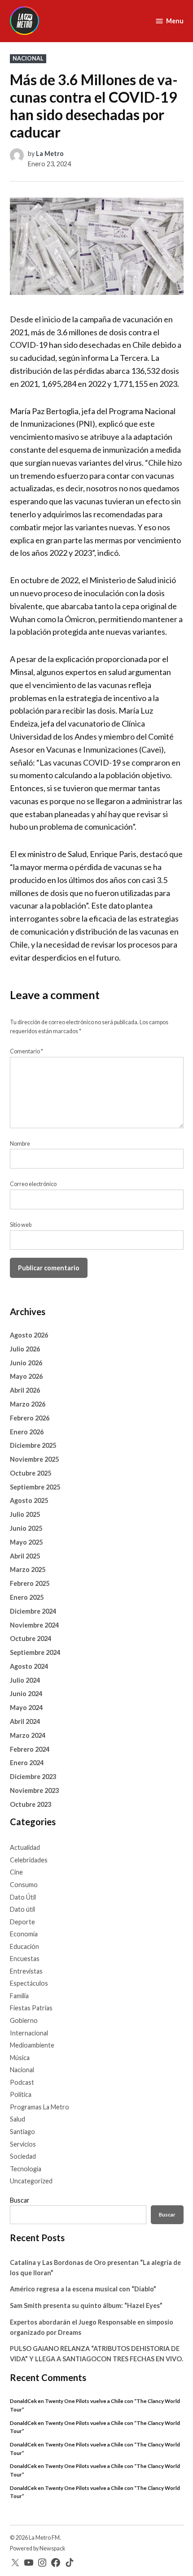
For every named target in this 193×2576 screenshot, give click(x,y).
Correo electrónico (33, 1184)
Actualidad (25, 1847)
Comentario (26, 1051)
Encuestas (25, 1959)
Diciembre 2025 (33, 1445)
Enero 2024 (27, 1763)
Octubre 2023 (31, 1804)
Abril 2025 (25, 1556)
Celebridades (29, 1860)
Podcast (22, 2082)
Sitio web (21, 1225)
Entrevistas (26, 1971)
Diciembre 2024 (33, 1611)
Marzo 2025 (28, 1569)
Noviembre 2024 (34, 1625)
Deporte (22, 1922)
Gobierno (24, 2020)
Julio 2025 (25, 1514)
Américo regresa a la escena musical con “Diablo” (83, 2289)
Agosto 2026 (29, 1335)
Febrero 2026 (30, 1418)
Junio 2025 (26, 1528)
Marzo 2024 (28, 1735)
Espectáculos (29, 1983)
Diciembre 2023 (33, 1777)
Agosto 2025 (29, 1500)
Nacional (28, 58)
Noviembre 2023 (34, 1790)
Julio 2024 (25, 1680)
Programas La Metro (39, 2107)
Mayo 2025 (26, 1542)
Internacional (29, 2033)
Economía (24, 1934)
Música (20, 2058)
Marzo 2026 (28, 1404)
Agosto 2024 (29, 1666)
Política (21, 2094)
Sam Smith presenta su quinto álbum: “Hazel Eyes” (86, 2305)
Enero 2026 (27, 1432)
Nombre (20, 1144)
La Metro (50, 154)
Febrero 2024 (30, 1749)
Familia (19, 1996)
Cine (16, 1872)
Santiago (22, 2132)
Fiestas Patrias (31, 2008)
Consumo (24, 1885)
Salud (18, 2119)
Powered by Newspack (38, 2548)
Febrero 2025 (30, 1583)
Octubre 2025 (31, 1473)
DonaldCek (23, 2401)
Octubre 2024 (31, 1639)
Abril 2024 (25, 1721)
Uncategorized (31, 2181)
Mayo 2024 (26, 1708)
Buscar (20, 2200)
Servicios (23, 2144)
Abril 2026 (25, 1390)
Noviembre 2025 (34, 1459)
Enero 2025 (27, 1597)
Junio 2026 (26, 1363)
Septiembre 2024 (35, 1652)
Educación (24, 1946)
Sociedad (23, 2156)
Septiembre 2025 (35, 1487)
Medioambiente (32, 2045)
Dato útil (22, 1909)
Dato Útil (23, 1897)
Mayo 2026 (26, 1376)
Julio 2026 (25, 1349)
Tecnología (26, 2169)
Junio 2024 (26, 1694)
